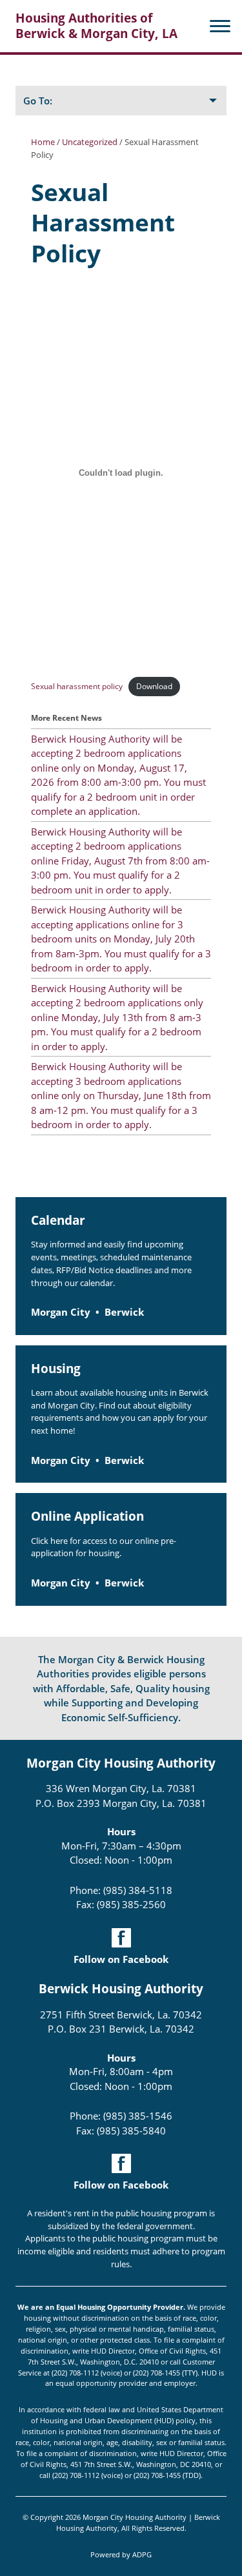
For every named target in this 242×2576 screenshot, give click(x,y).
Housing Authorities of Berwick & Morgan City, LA (96, 26)
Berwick (124, 1312)
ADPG (142, 2554)
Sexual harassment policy (77, 686)
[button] (216, 26)
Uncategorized (90, 142)
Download (154, 686)
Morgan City (61, 1312)
